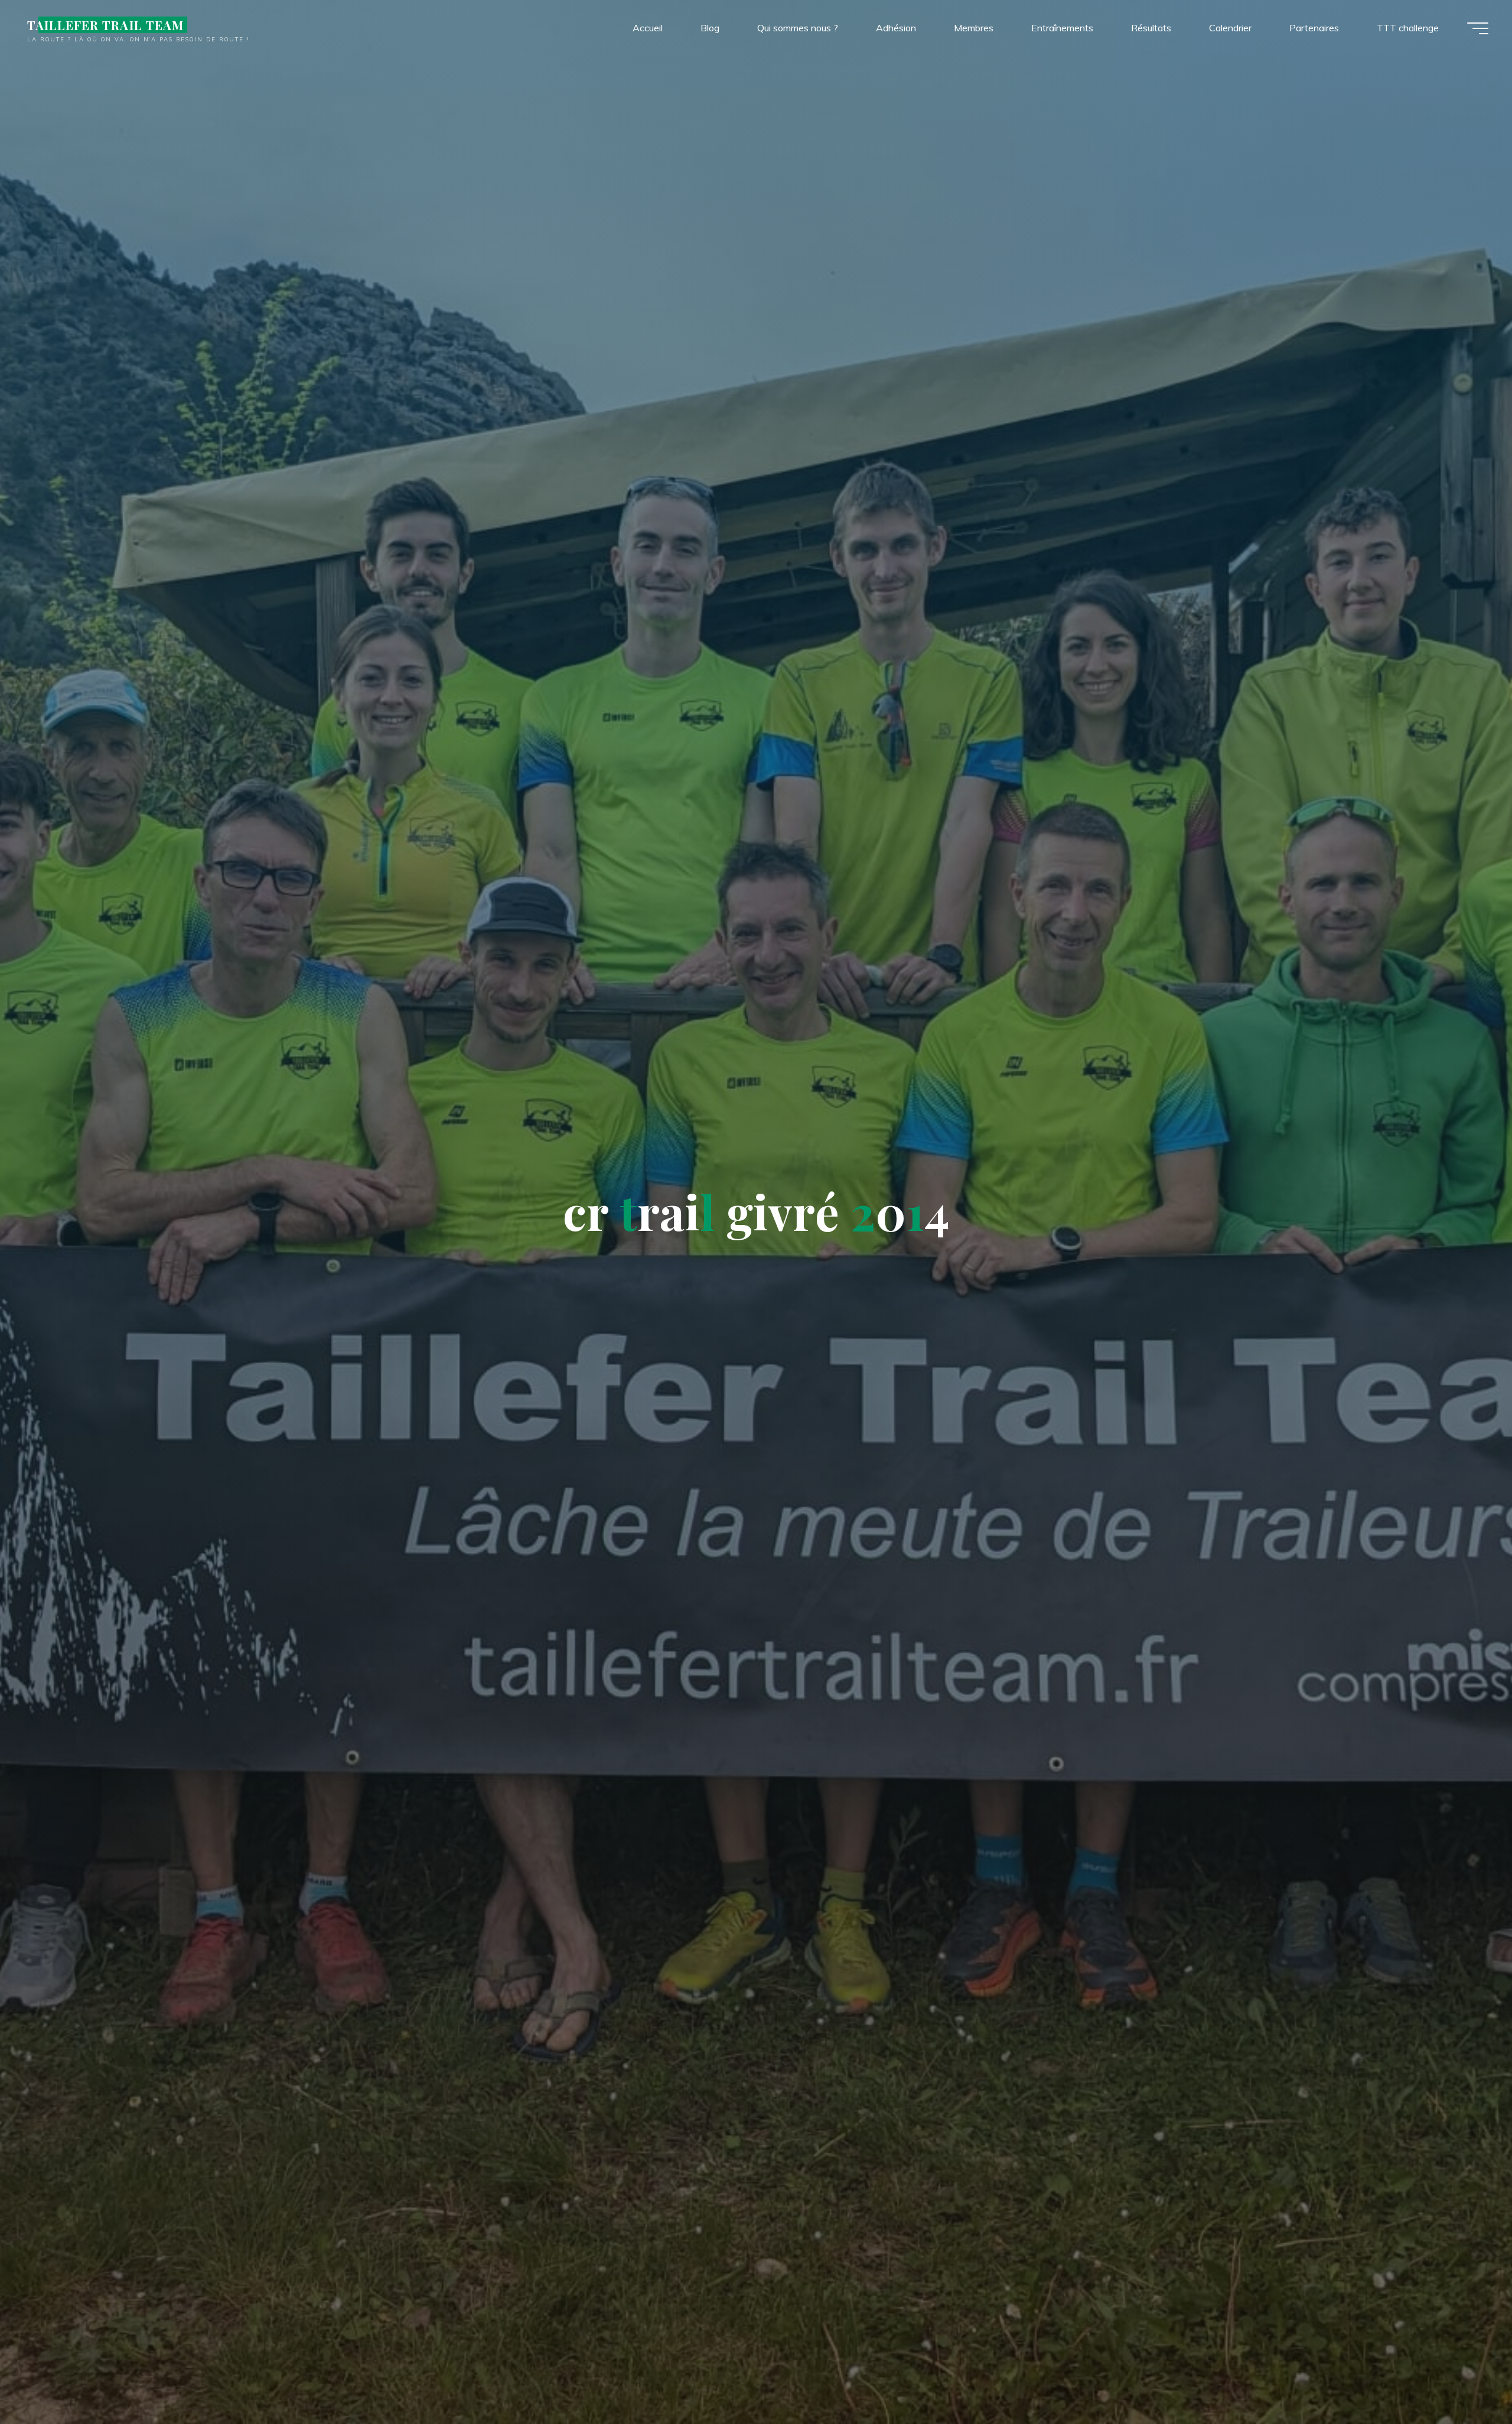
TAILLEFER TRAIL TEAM (105, 25)
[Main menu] (1478, 28)
